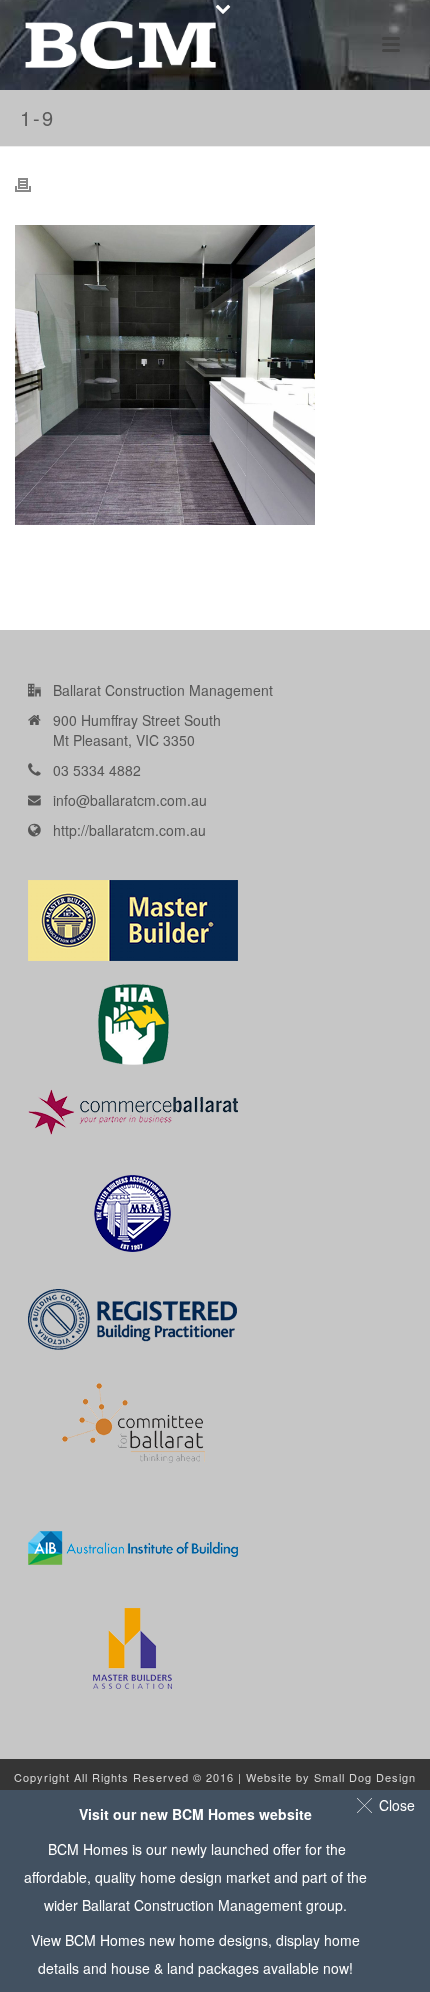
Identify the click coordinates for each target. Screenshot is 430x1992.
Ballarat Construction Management (192, 1905)
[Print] (33, 183)
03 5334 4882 (97, 770)
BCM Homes (105, 1940)
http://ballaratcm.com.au (129, 830)
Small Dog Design (365, 1777)
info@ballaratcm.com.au (130, 800)
